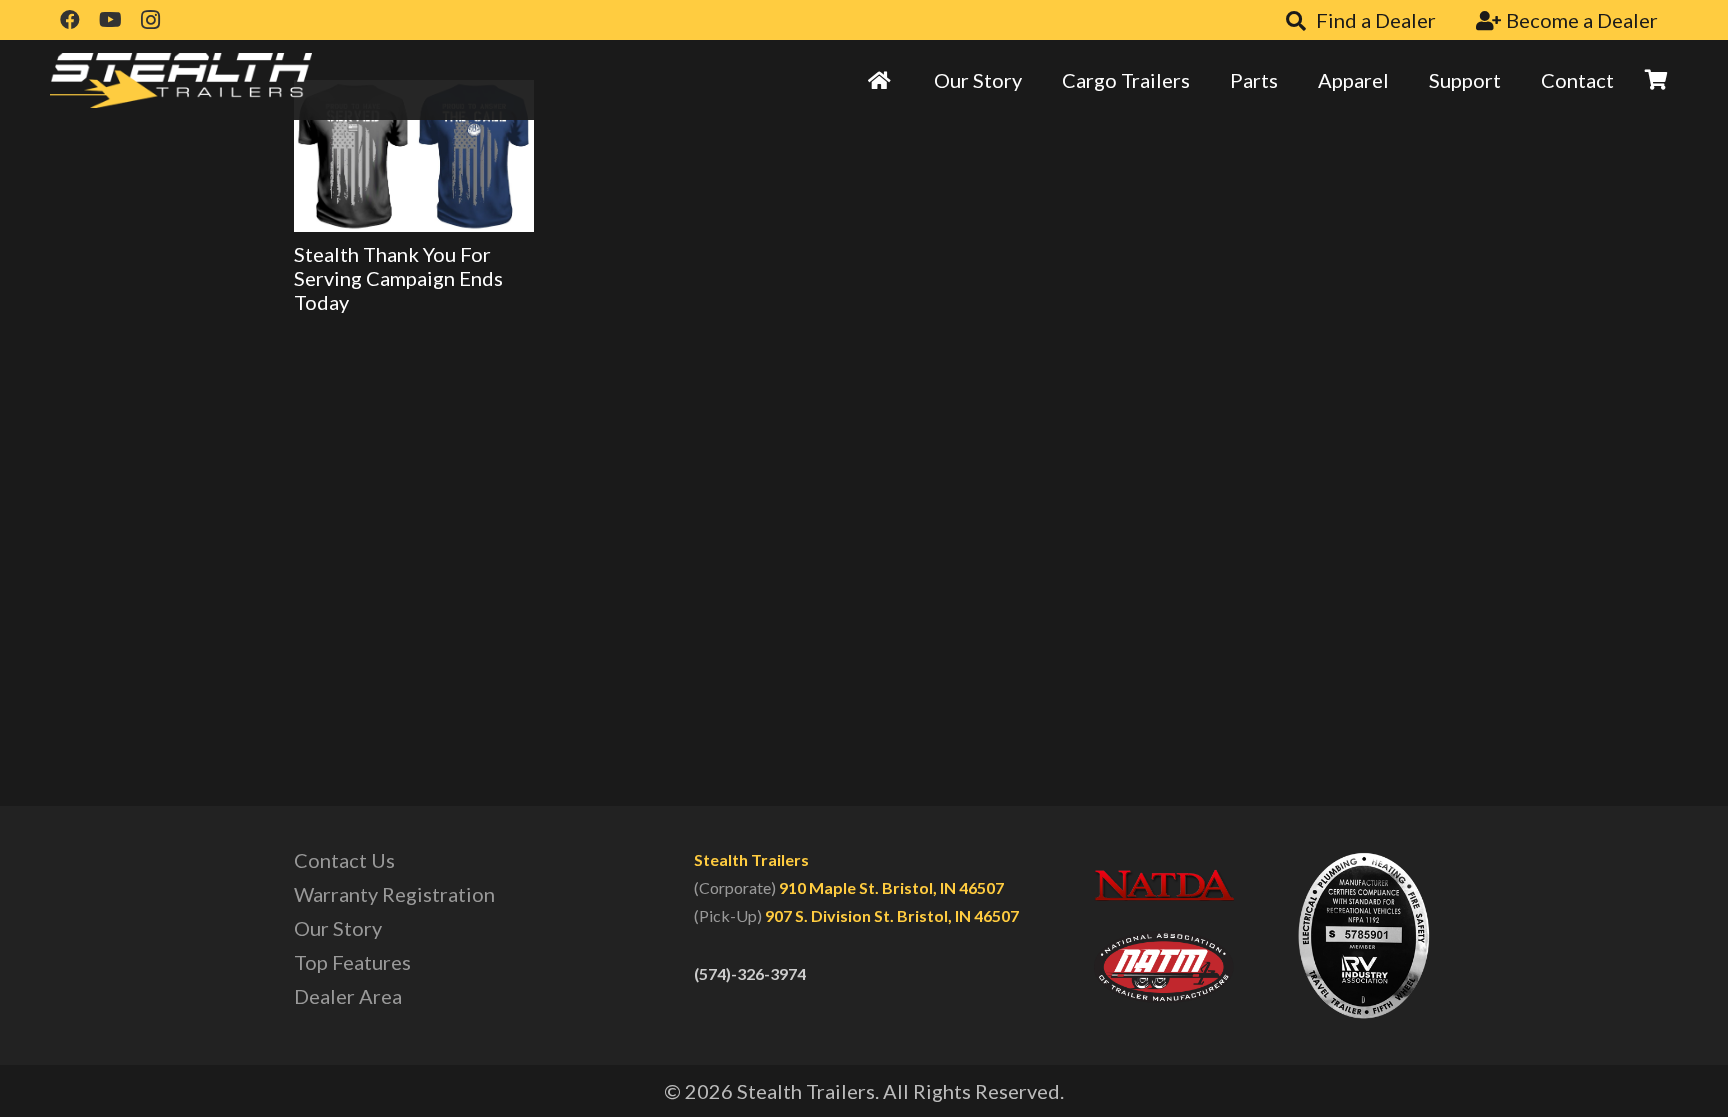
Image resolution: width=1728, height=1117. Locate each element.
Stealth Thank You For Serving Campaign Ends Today (398, 278)
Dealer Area (348, 996)
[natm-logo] (1164, 967)
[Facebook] (70, 20)
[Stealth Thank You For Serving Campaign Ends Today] (414, 156)
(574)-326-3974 (750, 973)
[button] (1202, 80)
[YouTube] (110, 20)
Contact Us (344, 860)
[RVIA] (1364, 935)
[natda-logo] (1164, 885)
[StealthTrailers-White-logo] (181, 80)
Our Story (338, 928)
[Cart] (1656, 80)
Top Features (352, 962)
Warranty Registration (394, 894)
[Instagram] (150, 20)
